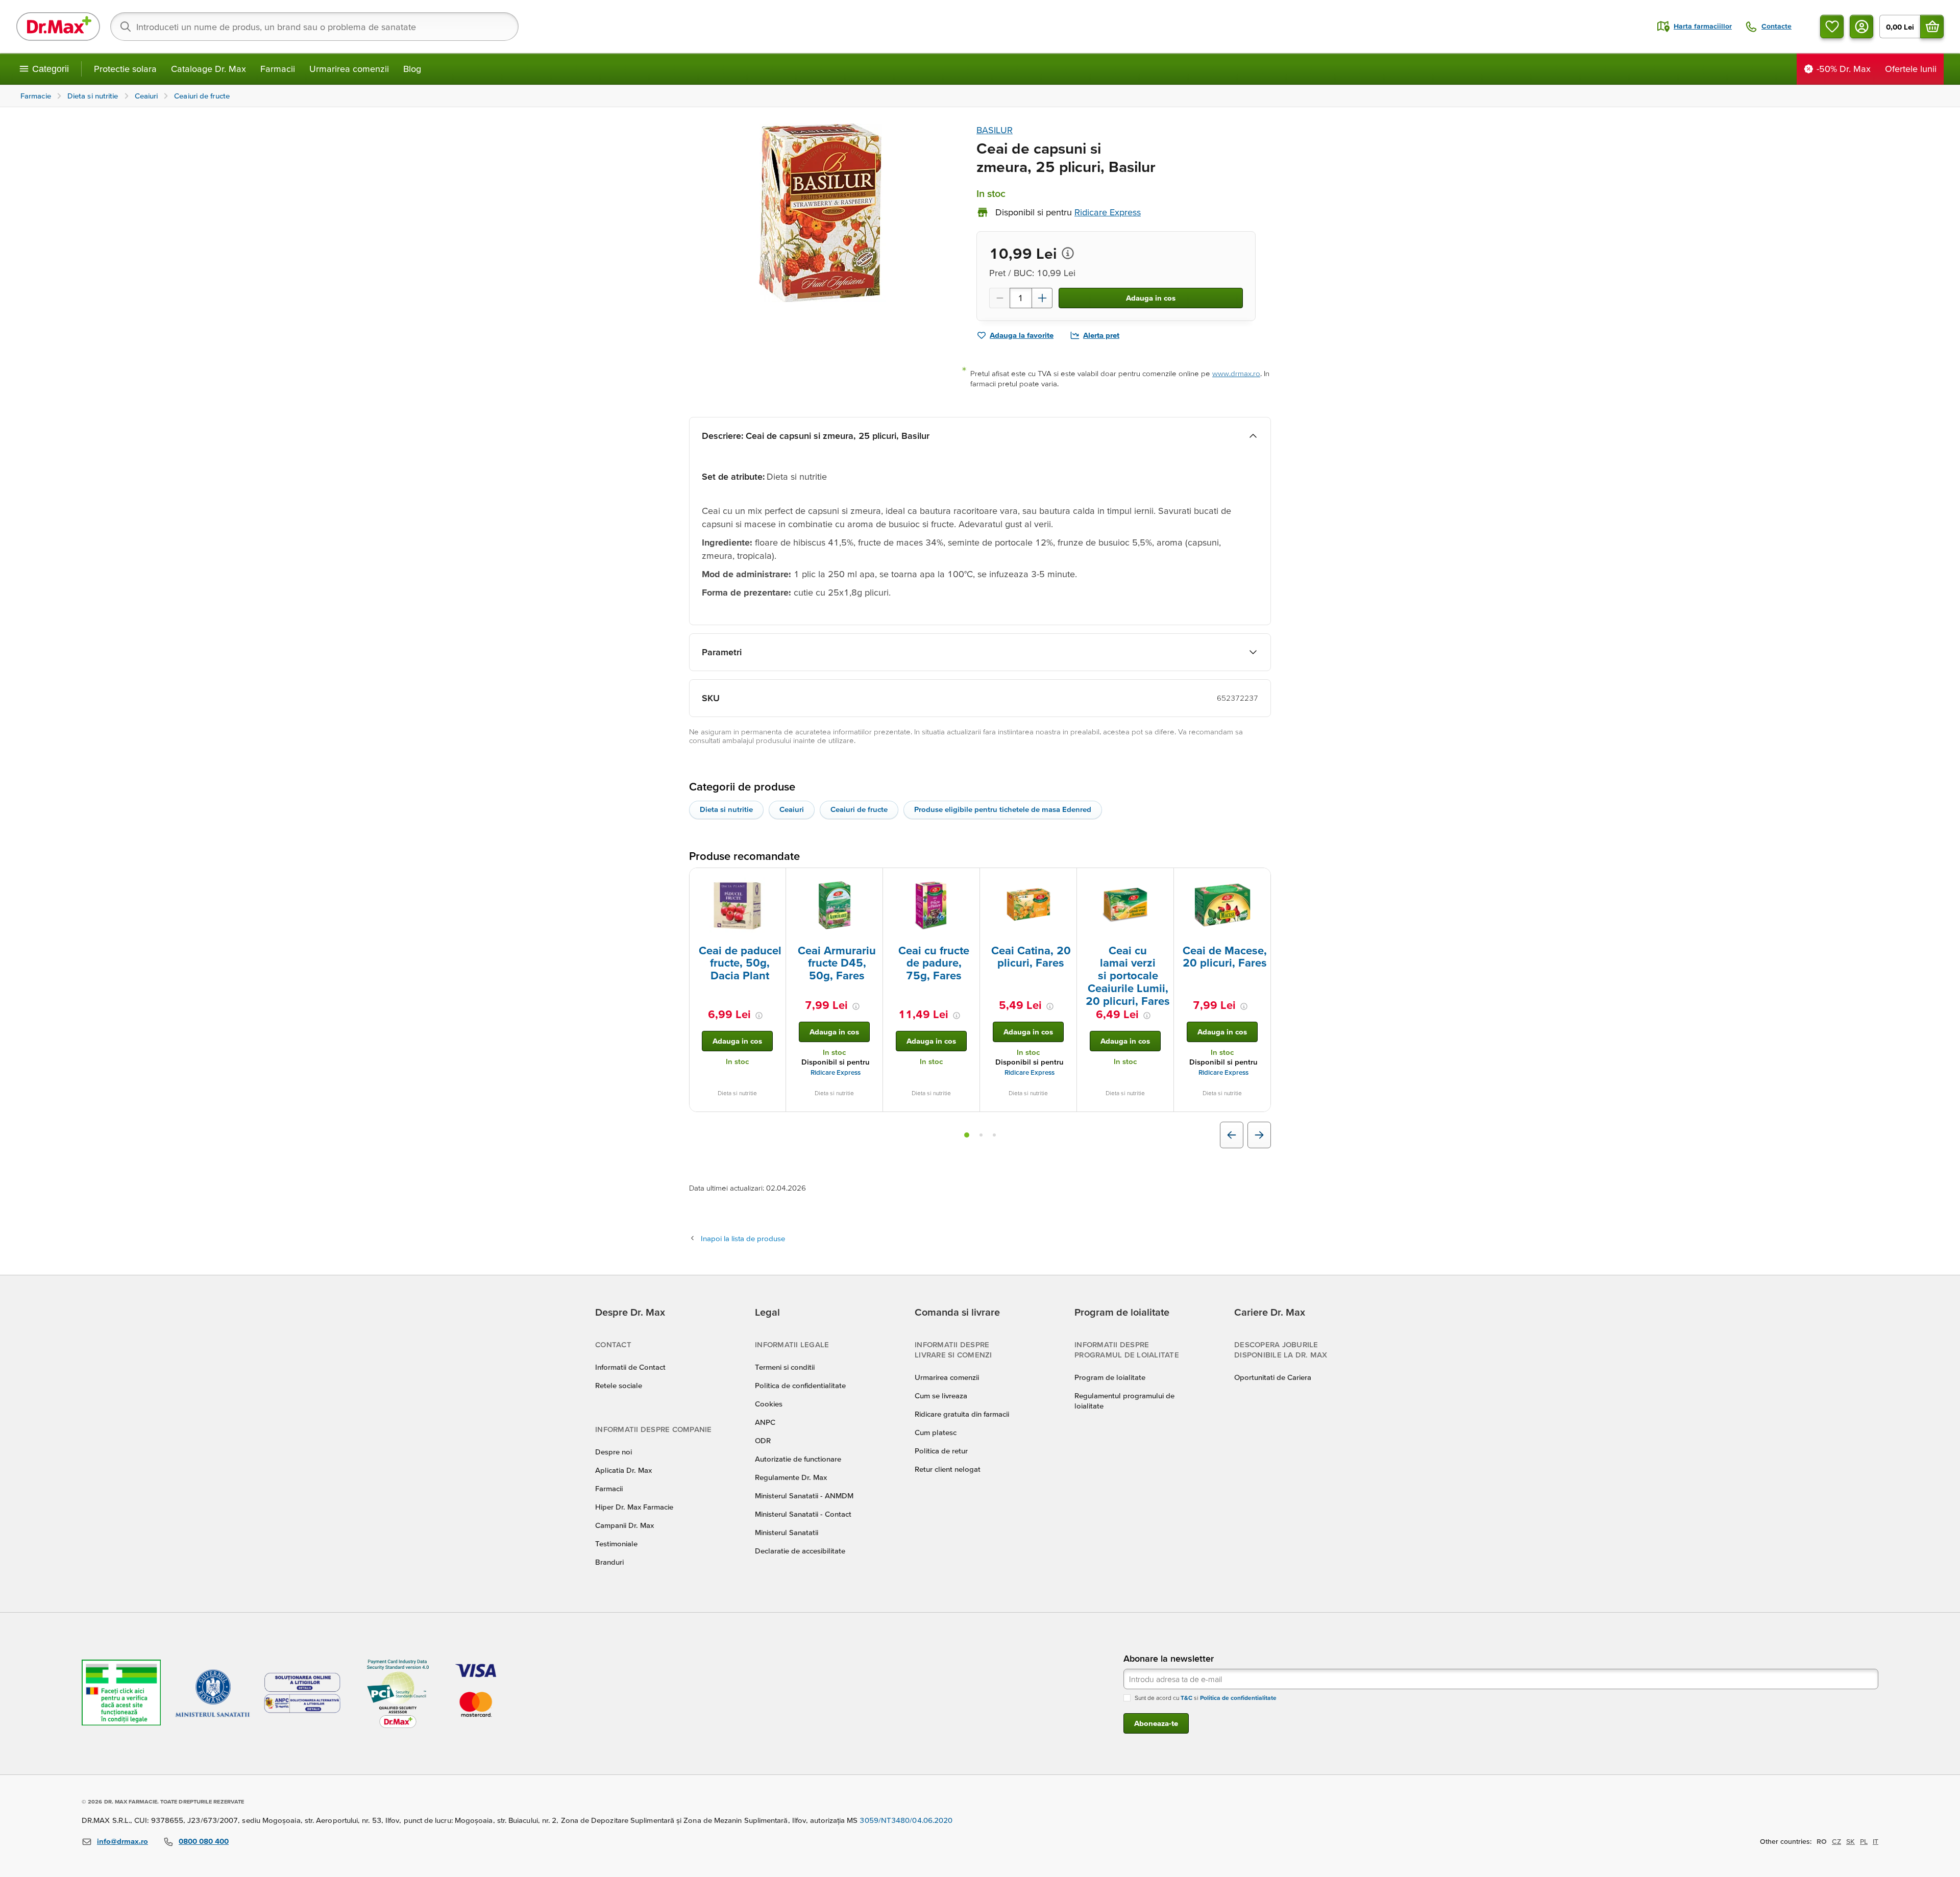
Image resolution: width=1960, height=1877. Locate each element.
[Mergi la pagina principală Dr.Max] (58, 27)
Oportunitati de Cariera (1273, 1377)
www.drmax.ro (1236, 373)
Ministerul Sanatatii (787, 1532)
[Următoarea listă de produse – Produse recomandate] (1259, 1135)
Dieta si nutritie (726, 809)
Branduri (609, 1562)
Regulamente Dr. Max (791, 1477)
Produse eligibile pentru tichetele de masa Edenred (1003, 809)
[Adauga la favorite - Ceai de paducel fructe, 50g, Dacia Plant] (774, 880)
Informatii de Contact (630, 1367)
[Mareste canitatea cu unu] (1042, 298)
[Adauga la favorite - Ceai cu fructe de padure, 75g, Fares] (968, 880)
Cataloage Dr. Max (209, 69)
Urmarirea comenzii (349, 69)
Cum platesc (936, 1432)
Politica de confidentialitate (800, 1385)
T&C (1186, 1698)
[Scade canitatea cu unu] (999, 298)
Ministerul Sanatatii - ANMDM (804, 1496)
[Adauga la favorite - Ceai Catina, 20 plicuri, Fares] (1065, 880)
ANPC (765, 1422)
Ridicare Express (836, 1072)
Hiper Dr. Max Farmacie (634, 1507)
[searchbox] (314, 27)
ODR (763, 1440)
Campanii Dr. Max (624, 1525)
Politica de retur (941, 1451)
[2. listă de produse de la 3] (981, 1135)
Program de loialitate (1110, 1377)
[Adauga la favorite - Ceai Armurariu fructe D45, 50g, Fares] (871, 880)
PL (1864, 1841)
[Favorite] (1832, 27)
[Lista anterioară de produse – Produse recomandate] (1232, 1135)
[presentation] (738, 905)
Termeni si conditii (785, 1367)
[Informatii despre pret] (1068, 253)
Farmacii (278, 69)
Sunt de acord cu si (1206, 1698)
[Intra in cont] (1861, 27)
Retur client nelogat (948, 1469)
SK (1851, 1841)
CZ (1836, 1841)
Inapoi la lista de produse (743, 1238)
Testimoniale (616, 1543)
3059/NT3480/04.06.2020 (906, 1820)
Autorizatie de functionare (798, 1459)
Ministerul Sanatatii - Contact (803, 1514)
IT (1876, 1841)
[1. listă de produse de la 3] (967, 1135)
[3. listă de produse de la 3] (994, 1135)
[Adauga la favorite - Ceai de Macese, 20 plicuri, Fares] (1259, 880)
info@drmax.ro (122, 1841)
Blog (412, 69)
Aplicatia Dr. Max (623, 1470)
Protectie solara (125, 69)
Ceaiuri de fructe (859, 809)
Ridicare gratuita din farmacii (962, 1414)
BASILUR (995, 130)
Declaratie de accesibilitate (800, 1551)
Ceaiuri (792, 809)
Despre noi (614, 1452)
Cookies (769, 1404)
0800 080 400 (204, 1841)
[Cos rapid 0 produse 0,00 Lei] (1932, 27)
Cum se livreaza (941, 1396)
